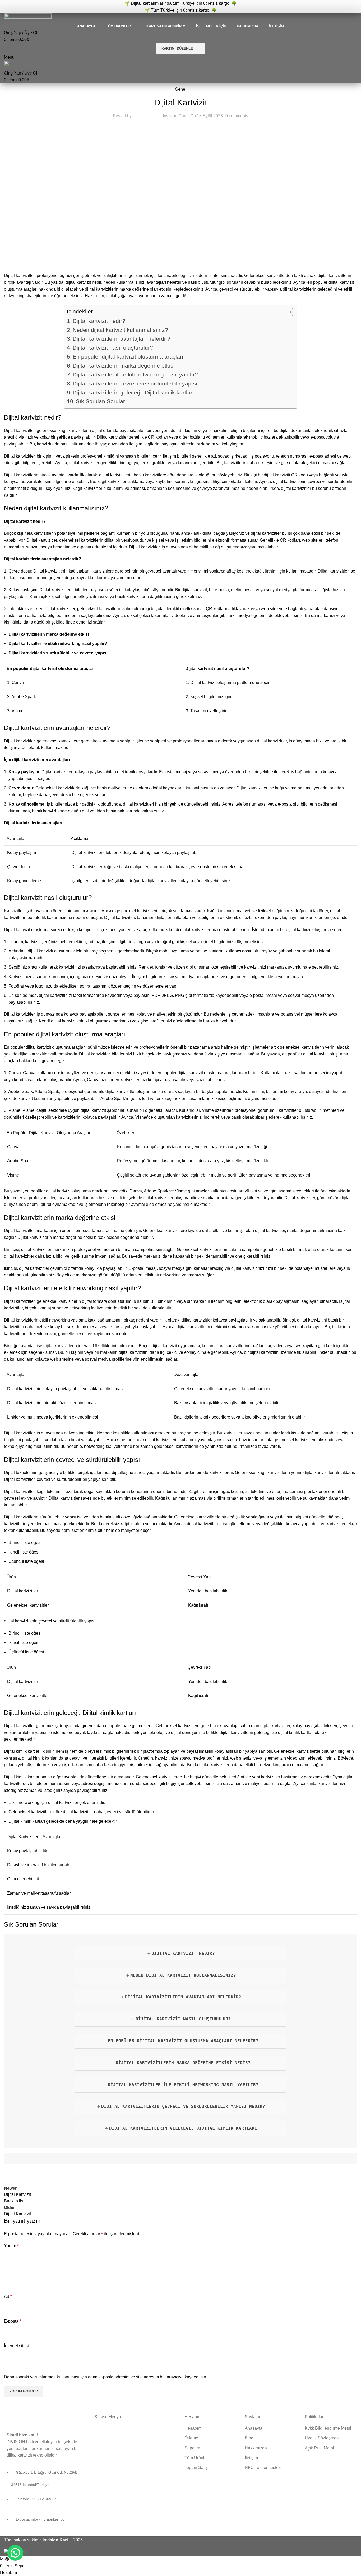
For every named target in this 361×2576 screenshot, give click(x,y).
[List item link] (45, 2499)
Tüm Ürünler (196, 2458)
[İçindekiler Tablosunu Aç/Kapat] (286, 312)
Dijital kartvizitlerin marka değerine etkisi (124, 366)
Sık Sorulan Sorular (100, 401)
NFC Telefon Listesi (263, 2468)
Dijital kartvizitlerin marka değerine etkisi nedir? (183, 2063)
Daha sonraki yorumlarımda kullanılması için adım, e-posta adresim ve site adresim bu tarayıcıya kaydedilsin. (106, 2377)
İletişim (251, 2458)
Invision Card (175, 116)
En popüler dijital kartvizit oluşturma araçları (128, 357)
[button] (15, 2553)
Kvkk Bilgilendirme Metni (328, 2428)
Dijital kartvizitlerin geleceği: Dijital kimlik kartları (133, 392)
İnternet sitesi (16, 2346)
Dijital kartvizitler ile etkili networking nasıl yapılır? (135, 375)
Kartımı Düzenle (177, 48)
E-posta (13, 2321)
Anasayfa (254, 2428)
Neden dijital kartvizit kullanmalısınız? (120, 330)
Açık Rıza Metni (319, 2448)
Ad (8, 2297)
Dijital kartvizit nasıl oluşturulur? (113, 348)
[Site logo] (28, 18)
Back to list (14, 2201)
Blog (249, 2438)
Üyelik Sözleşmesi (322, 2438)
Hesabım (193, 2428)
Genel (181, 89)
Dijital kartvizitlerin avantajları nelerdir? (122, 339)
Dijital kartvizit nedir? (99, 321)
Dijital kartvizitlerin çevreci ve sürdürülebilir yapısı (135, 383)
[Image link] (35, 2419)
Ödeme (191, 2438)
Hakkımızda (256, 2448)
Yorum (11, 2246)
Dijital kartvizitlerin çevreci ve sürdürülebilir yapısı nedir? (183, 2106)
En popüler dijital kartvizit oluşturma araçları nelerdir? (183, 2041)
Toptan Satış (196, 2468)
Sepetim (192, 2448)
